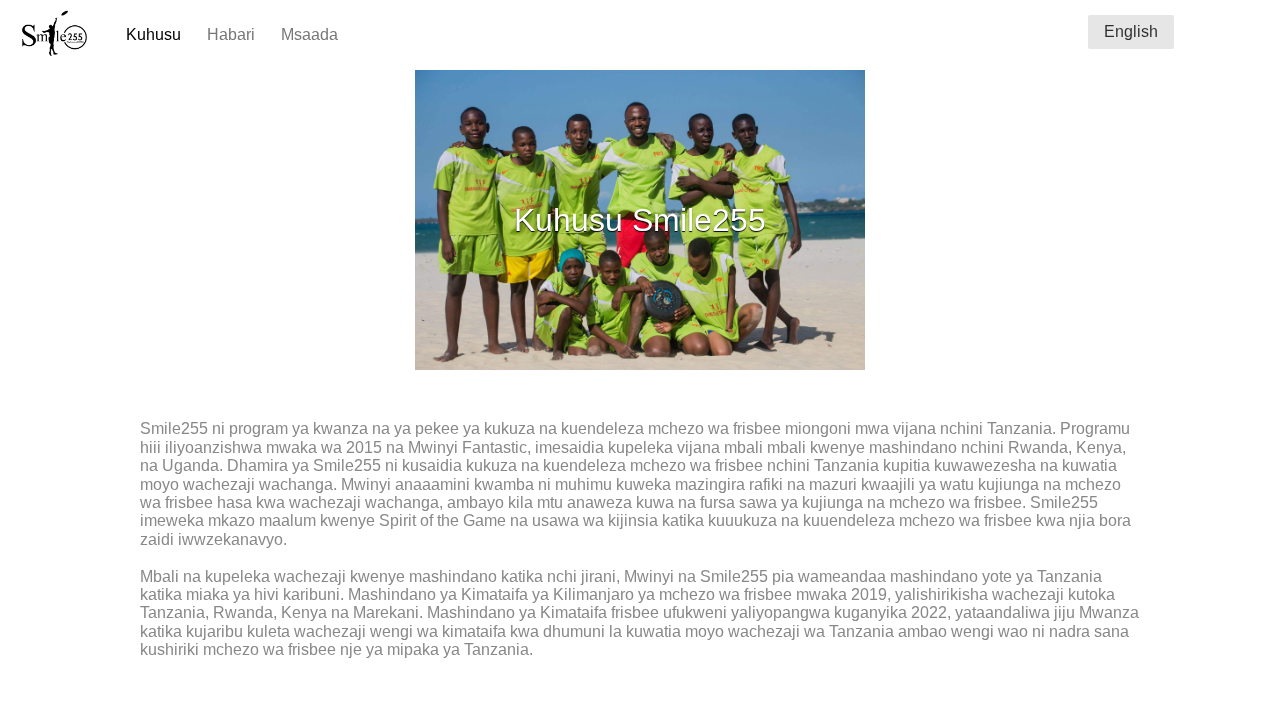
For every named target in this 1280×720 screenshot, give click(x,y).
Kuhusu (153, 34)
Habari (231, 34)
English (1131, 31)
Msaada (309, 34)
